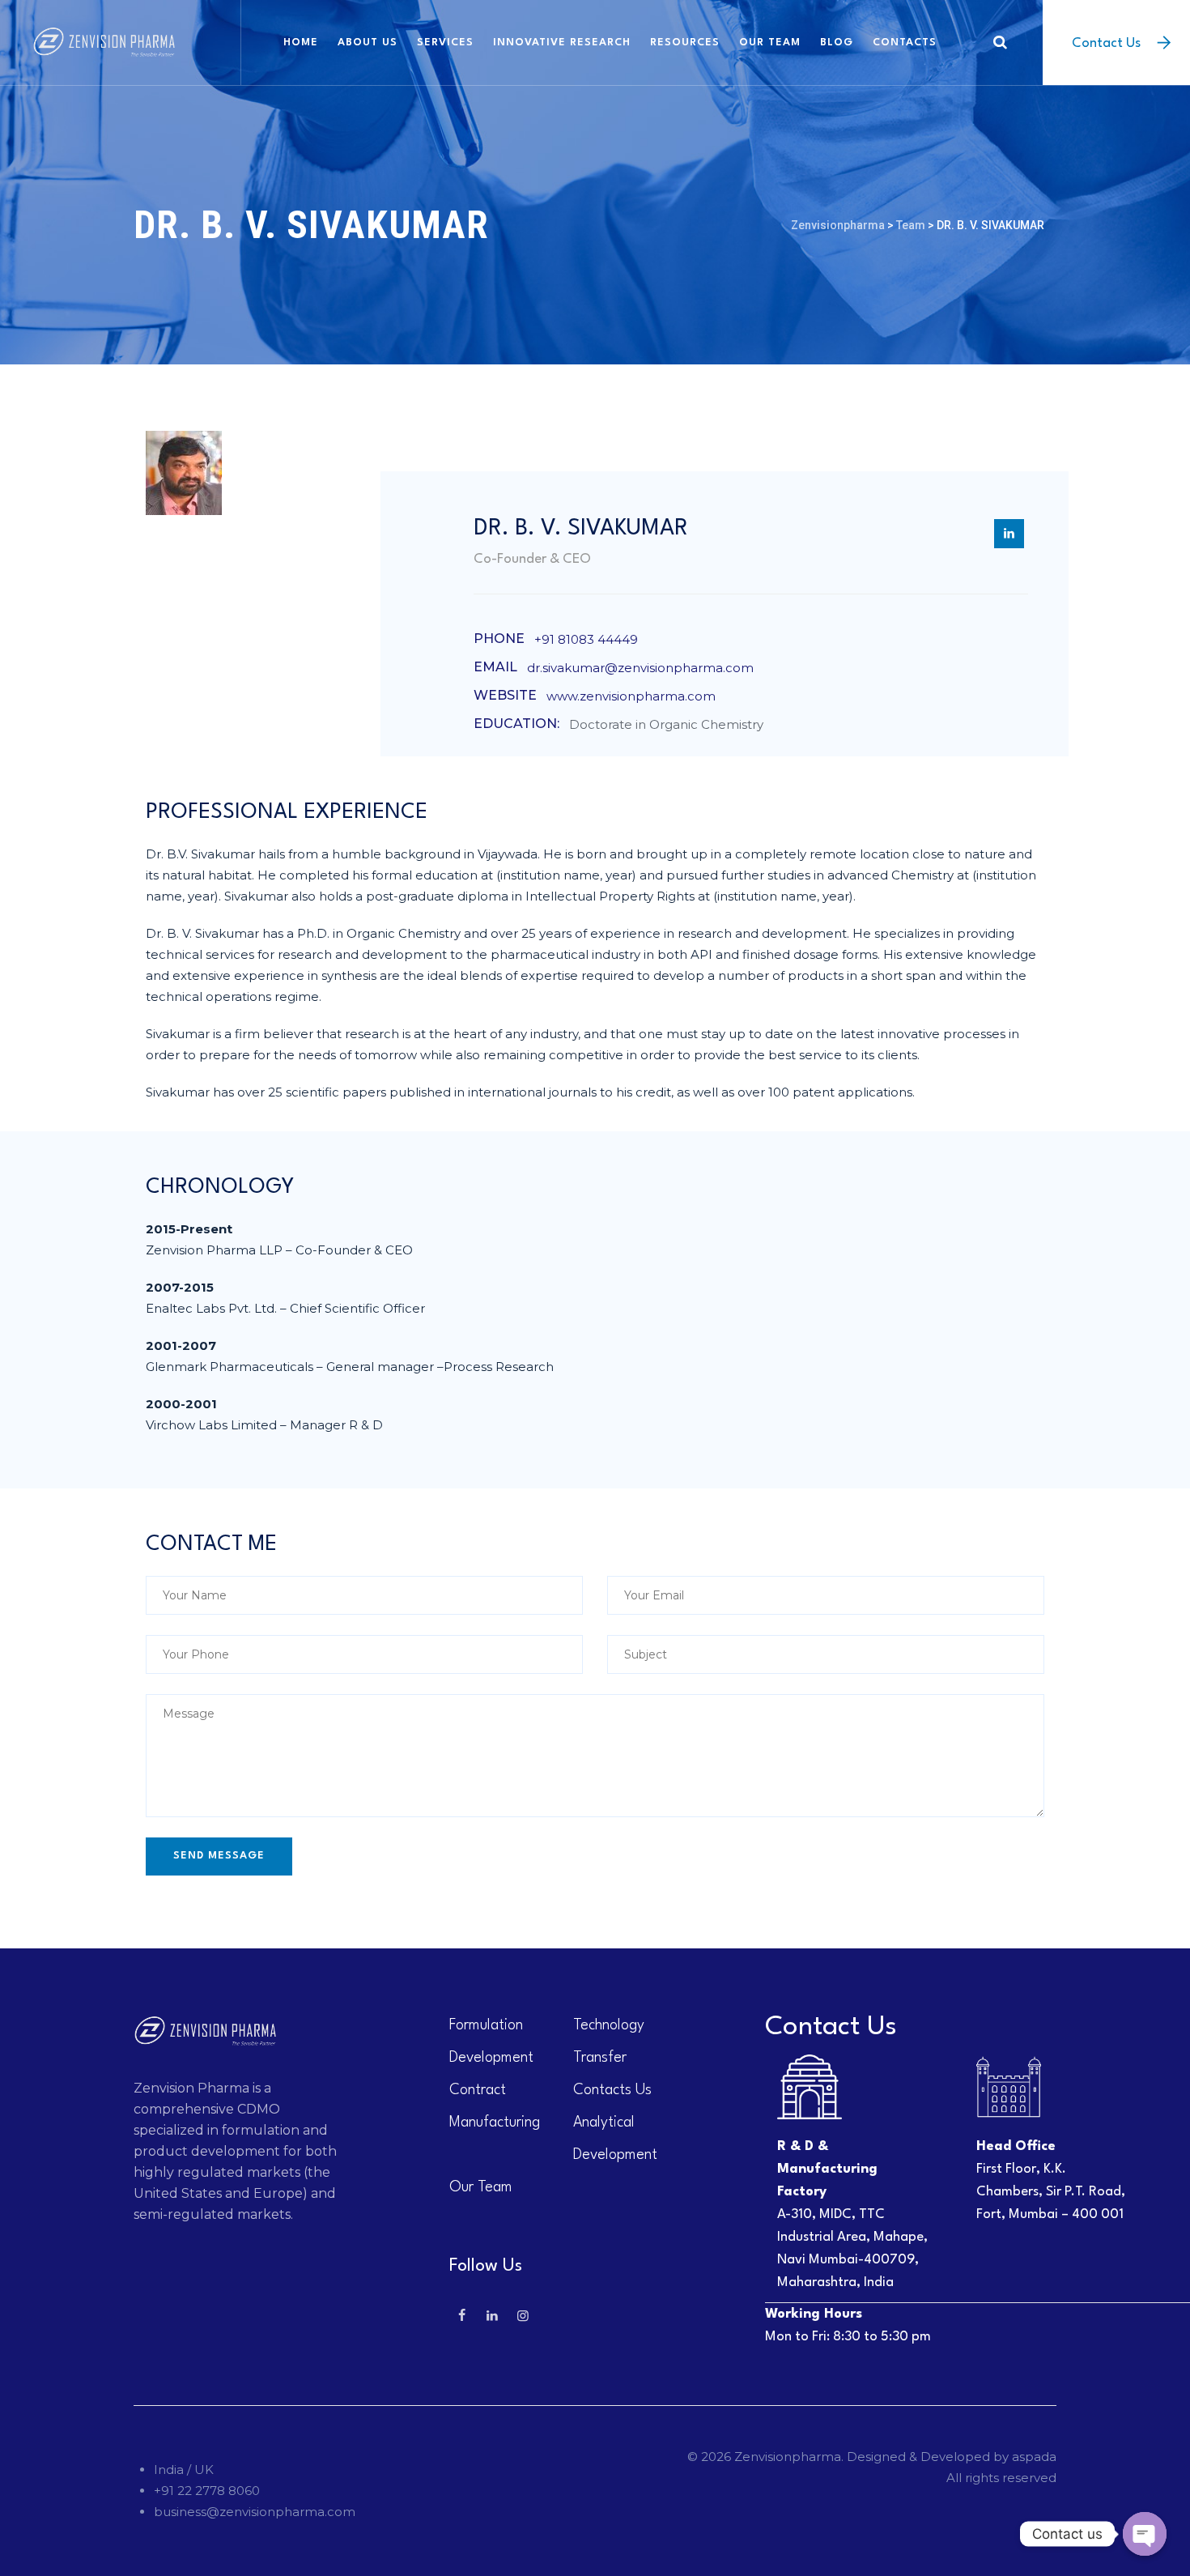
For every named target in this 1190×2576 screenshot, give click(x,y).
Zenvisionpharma (788, 2457)
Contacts (905, 43)
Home (301, 43)
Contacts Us (612, 2090)
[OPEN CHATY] (1145, 2534)
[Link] (1000, 42)
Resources (685, 43)
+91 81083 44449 (586, 639)
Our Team (770, 43)
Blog (837, 43)
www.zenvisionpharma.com (631, 696)
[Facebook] (461, 2316)
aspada (1034, 2457)
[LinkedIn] (1009, 534)
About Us (368, 43)
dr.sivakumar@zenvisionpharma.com (640, 668)
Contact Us (1106, 43)
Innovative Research (562, 43)
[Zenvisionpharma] (104, 43)
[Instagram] (523, 2316)
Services (445, 43)
